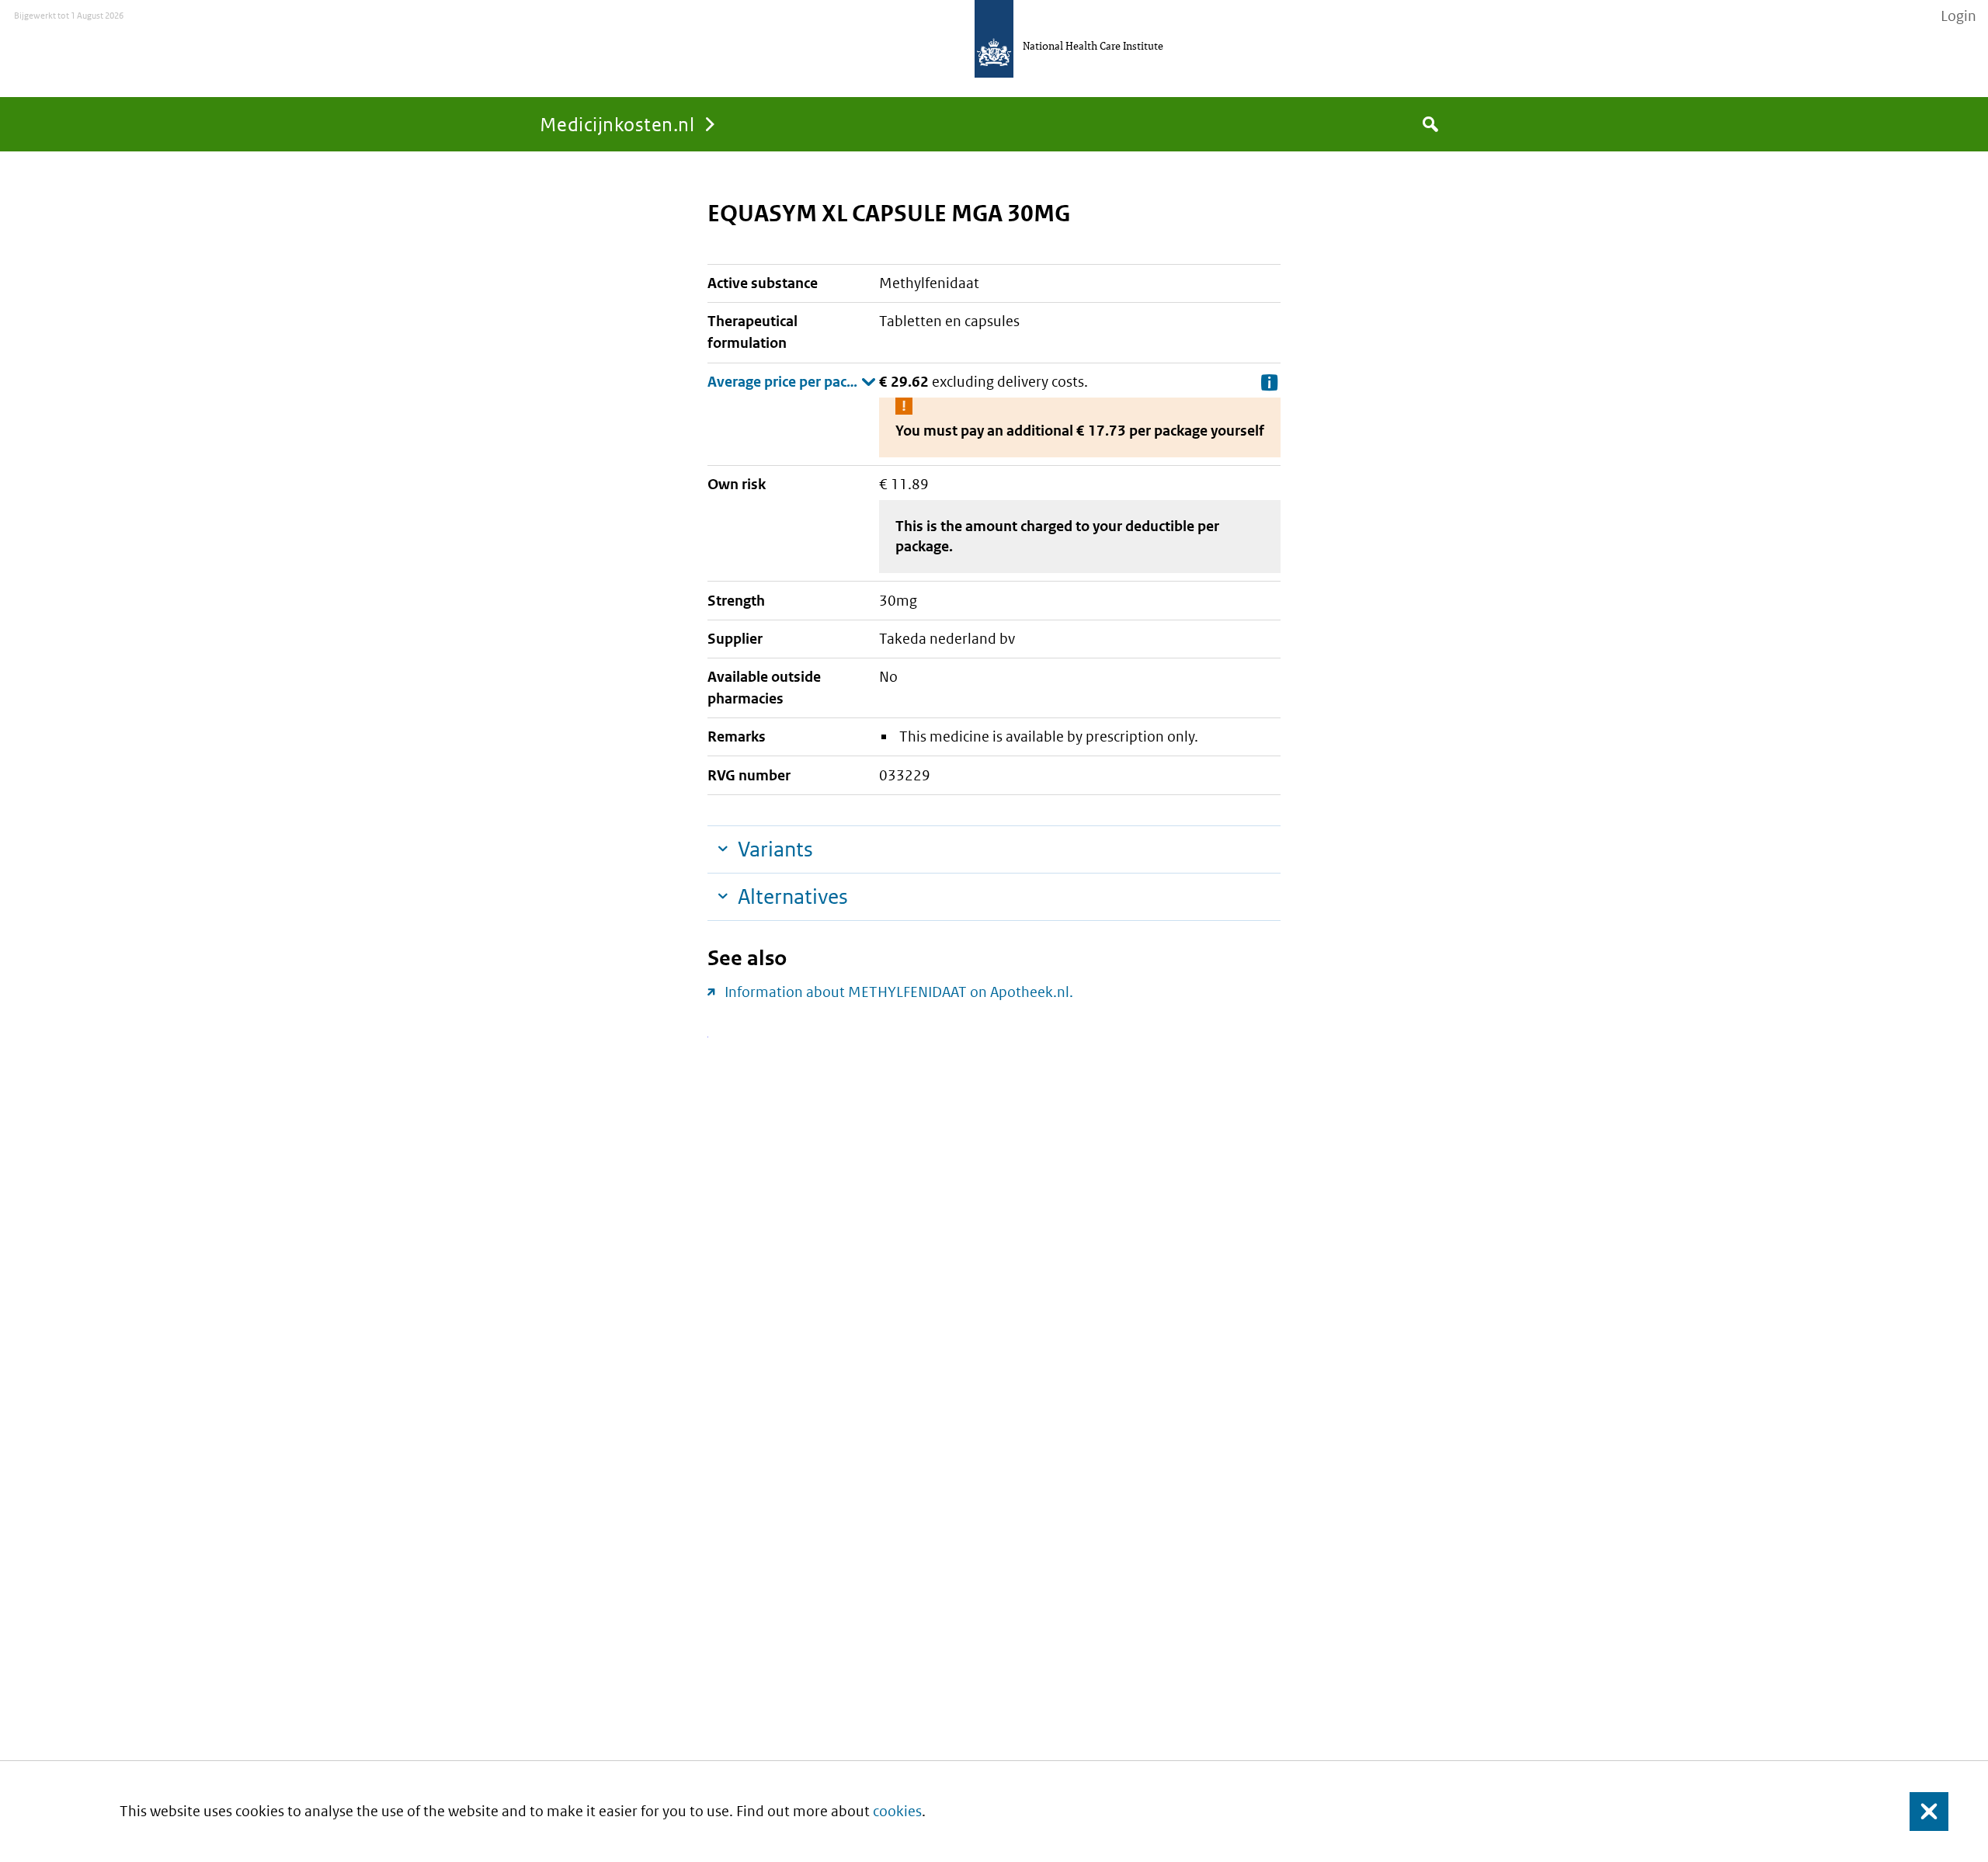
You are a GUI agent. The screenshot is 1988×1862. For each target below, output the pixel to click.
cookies (897, 1811)
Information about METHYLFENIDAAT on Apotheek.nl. (899, 992)
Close (1920, 1811)
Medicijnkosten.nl (617, 124)
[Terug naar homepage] (994, 39)
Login (1958, 16)
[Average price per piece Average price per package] (792, 382)
